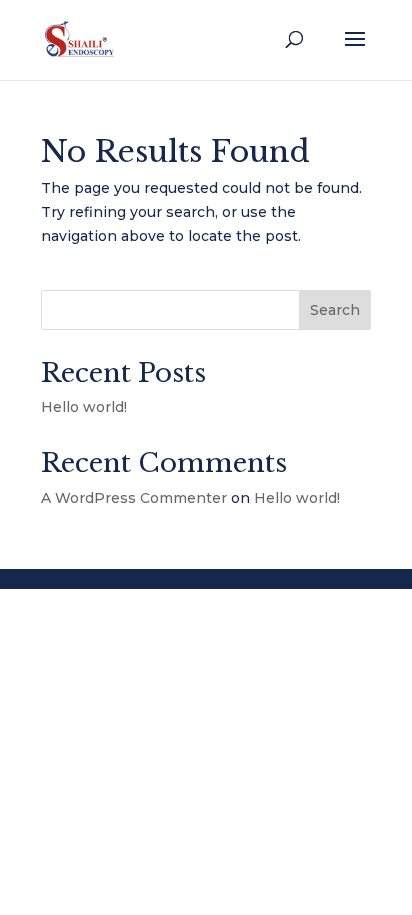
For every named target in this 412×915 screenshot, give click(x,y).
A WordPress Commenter (134, 498)
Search (335, 310)
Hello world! (84, 407)
